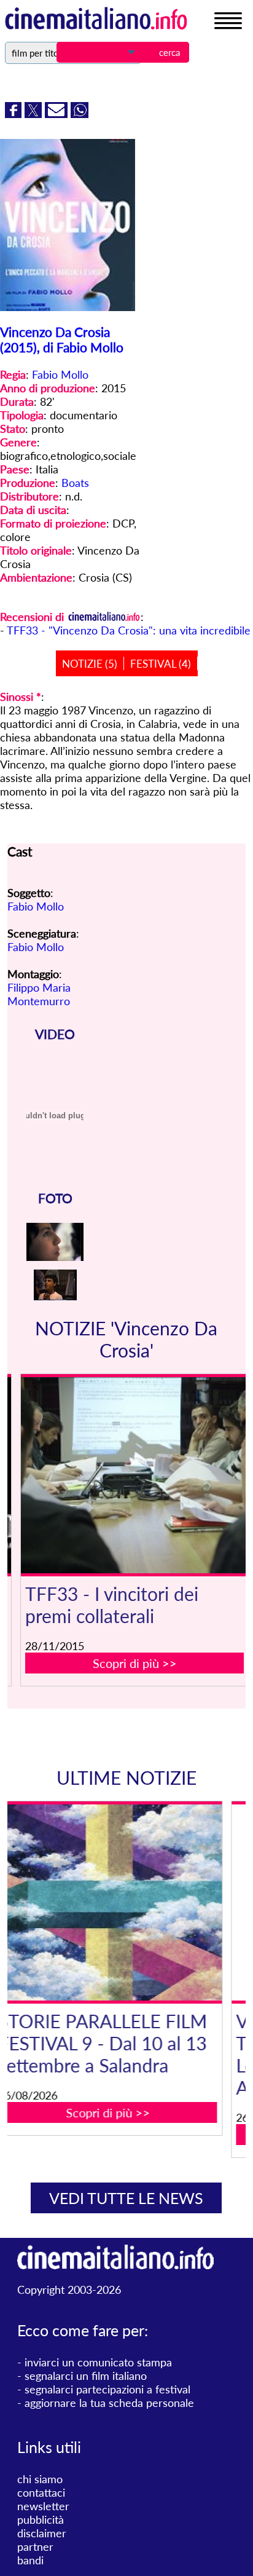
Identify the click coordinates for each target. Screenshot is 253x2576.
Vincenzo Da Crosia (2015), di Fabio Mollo (62, 339)
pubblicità (41, 2519)
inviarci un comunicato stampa (98, 2362)
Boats (75, 483)
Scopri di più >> (135, 1663)
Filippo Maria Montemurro (39, 994)
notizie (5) (90, 664)
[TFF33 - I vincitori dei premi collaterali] (135, 1475)
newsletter (43, 2506)
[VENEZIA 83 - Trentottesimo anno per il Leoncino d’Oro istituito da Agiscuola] (135, 1902)
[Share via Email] (58, 114)
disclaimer (42, 2533)
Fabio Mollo (60, 374)
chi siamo (40, 2479)
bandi (30, 2560)
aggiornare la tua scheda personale (109, 2403)
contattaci (41, 2492)
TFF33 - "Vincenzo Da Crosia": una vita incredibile (129, 630)
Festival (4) (161, 664)
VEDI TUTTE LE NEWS (126, 2198)
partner (35, 2546)
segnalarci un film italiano (86, 2376)
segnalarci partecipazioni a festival (107, 2389)
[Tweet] (35, 114)
